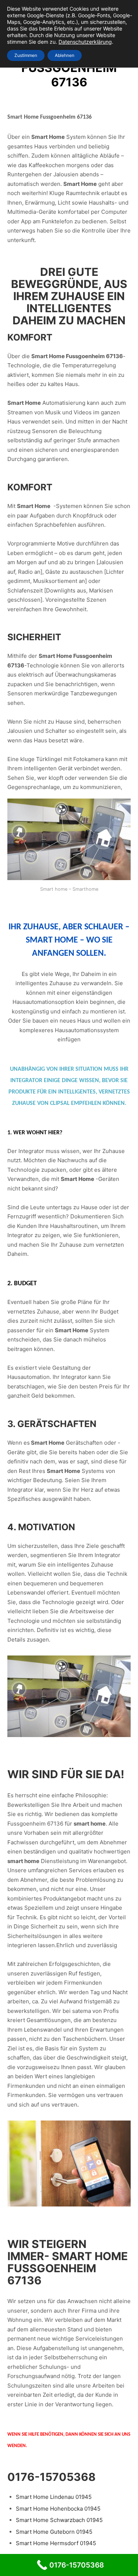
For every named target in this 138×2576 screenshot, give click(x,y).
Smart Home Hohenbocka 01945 (58, 2509)
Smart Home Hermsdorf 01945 (56, 2543)
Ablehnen (65, 55)
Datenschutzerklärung (85, 42)
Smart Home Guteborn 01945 (54, 2532)
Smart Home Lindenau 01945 (54, 2497)
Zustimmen (26, 55)
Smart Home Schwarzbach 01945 (59, 2520)
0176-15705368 (52, 2477)
